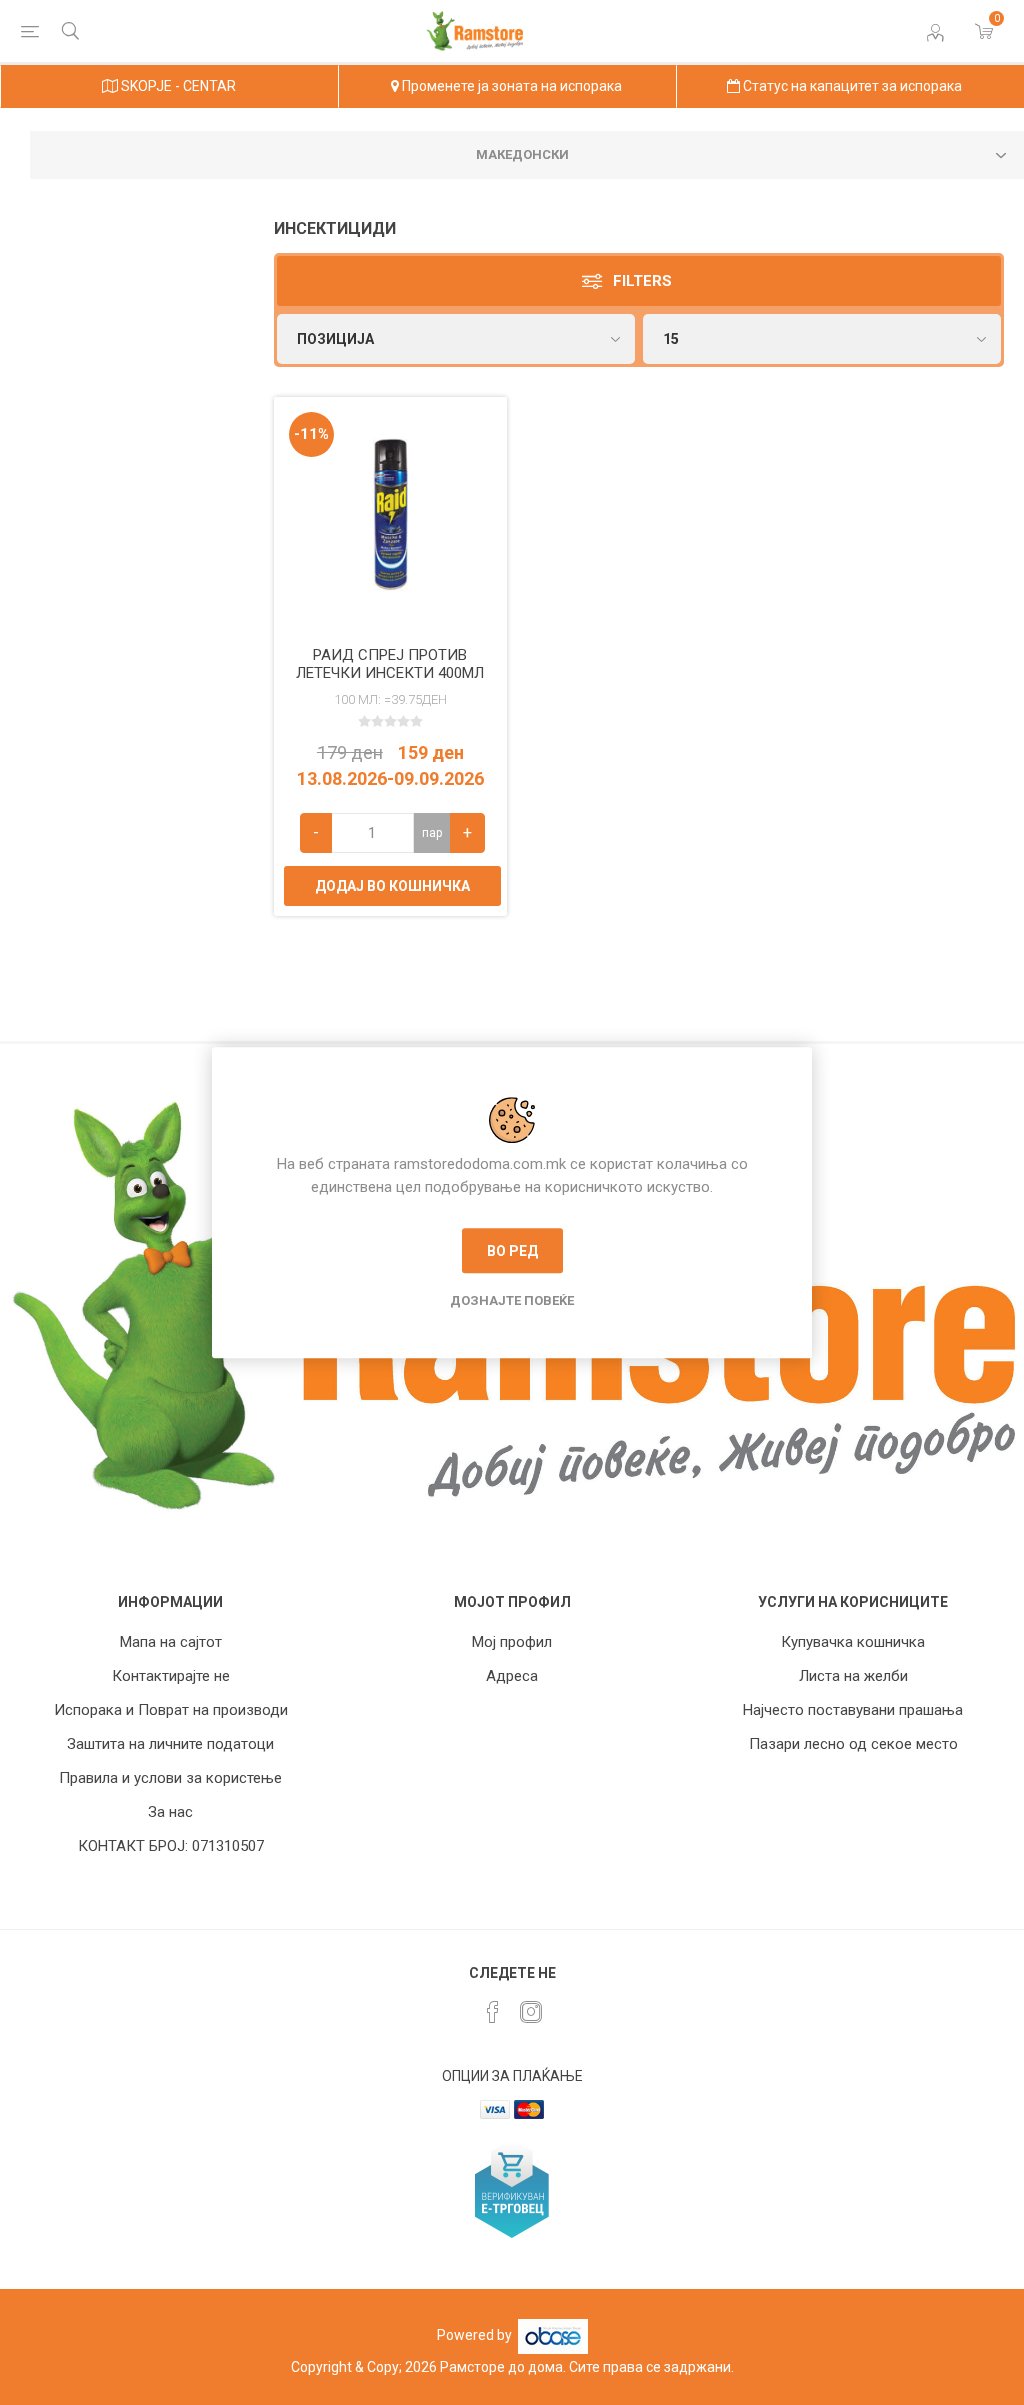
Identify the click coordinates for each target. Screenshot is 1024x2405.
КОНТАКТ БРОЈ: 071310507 (171, 1846)
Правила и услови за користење (170, 1778)
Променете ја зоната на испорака (510, 86)
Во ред (512, 1251)
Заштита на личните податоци (170, 1744)
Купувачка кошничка (853, 1642)
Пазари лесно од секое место (853, 1744)
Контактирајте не (171, 1676)
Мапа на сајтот (171, 1642)
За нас (170, 1812)
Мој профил (512, 1642)
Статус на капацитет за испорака (851, 86)
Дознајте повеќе (512, 1300)
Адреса (512, 1676)
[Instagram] (531, 2012)
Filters (642, 281)
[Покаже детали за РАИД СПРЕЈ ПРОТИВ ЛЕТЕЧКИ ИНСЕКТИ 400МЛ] (391, 514)
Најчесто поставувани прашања (853, 1710)
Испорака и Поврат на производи (171, 1710)
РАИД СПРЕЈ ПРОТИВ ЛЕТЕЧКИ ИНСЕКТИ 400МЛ (390, 664)
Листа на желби (853, 1676)
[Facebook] (493, 2012)
